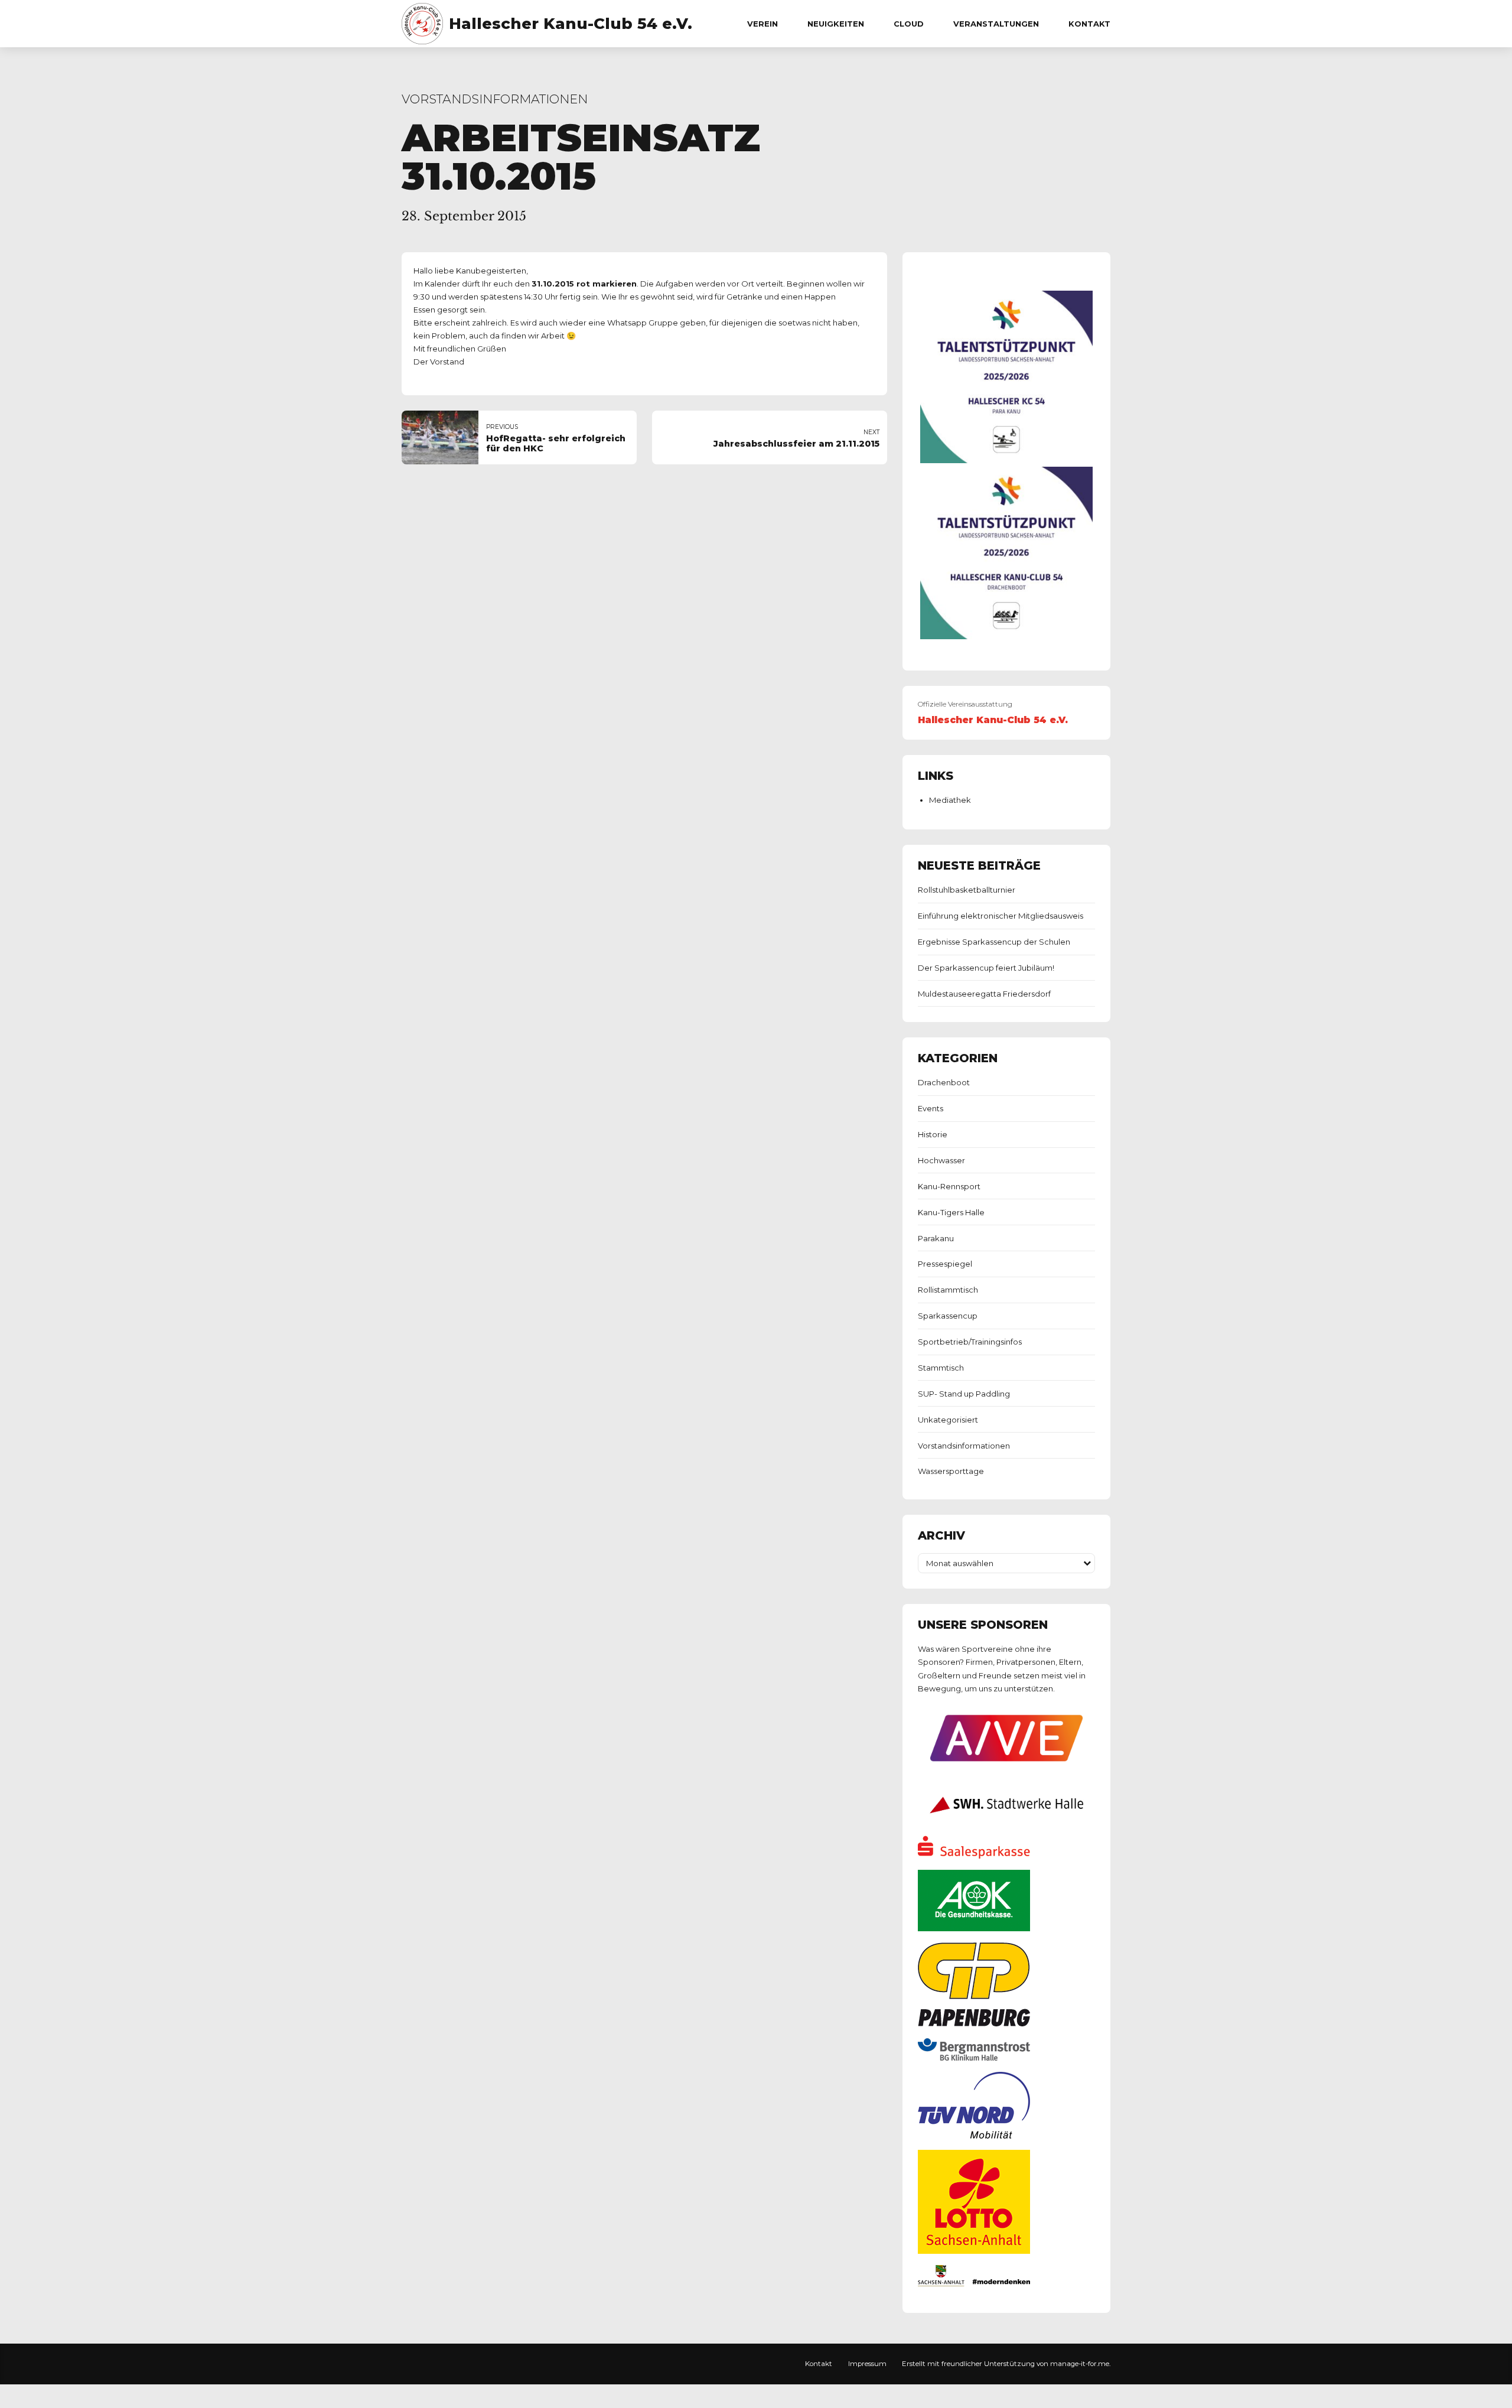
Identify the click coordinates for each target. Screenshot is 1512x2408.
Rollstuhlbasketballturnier (967, 890)
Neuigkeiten (836, 24)
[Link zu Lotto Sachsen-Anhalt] (974, 2251)
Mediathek (950, 800)
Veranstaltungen (996, 24)
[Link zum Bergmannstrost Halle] (974, 2058)
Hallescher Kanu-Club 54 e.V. (571, 24)
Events (931, 1108)
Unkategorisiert (948, 1420)
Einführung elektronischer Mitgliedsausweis (1001, 916)
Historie (933, 1134)
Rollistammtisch (948, 1290)
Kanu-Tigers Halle (951, 1212)
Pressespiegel (945, 1264)
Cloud (909, 24)
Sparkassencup (948, 1316)
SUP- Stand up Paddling (964, 1394)
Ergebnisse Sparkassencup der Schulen (994, 942)
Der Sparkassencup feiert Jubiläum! (986, 968)
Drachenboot (944, 1082)
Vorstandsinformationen (495, 99)
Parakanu (936, 1238)
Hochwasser (941, 1160)
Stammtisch (941, 1368)
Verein (762, 24)
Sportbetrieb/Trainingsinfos (970, 1342)
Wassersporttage (951, 1471)
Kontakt (1089, 24)
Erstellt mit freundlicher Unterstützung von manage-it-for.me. (1006, 2364)
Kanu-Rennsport (949, 1186)
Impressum (867, 2364)
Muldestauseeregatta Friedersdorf (984, 994)
